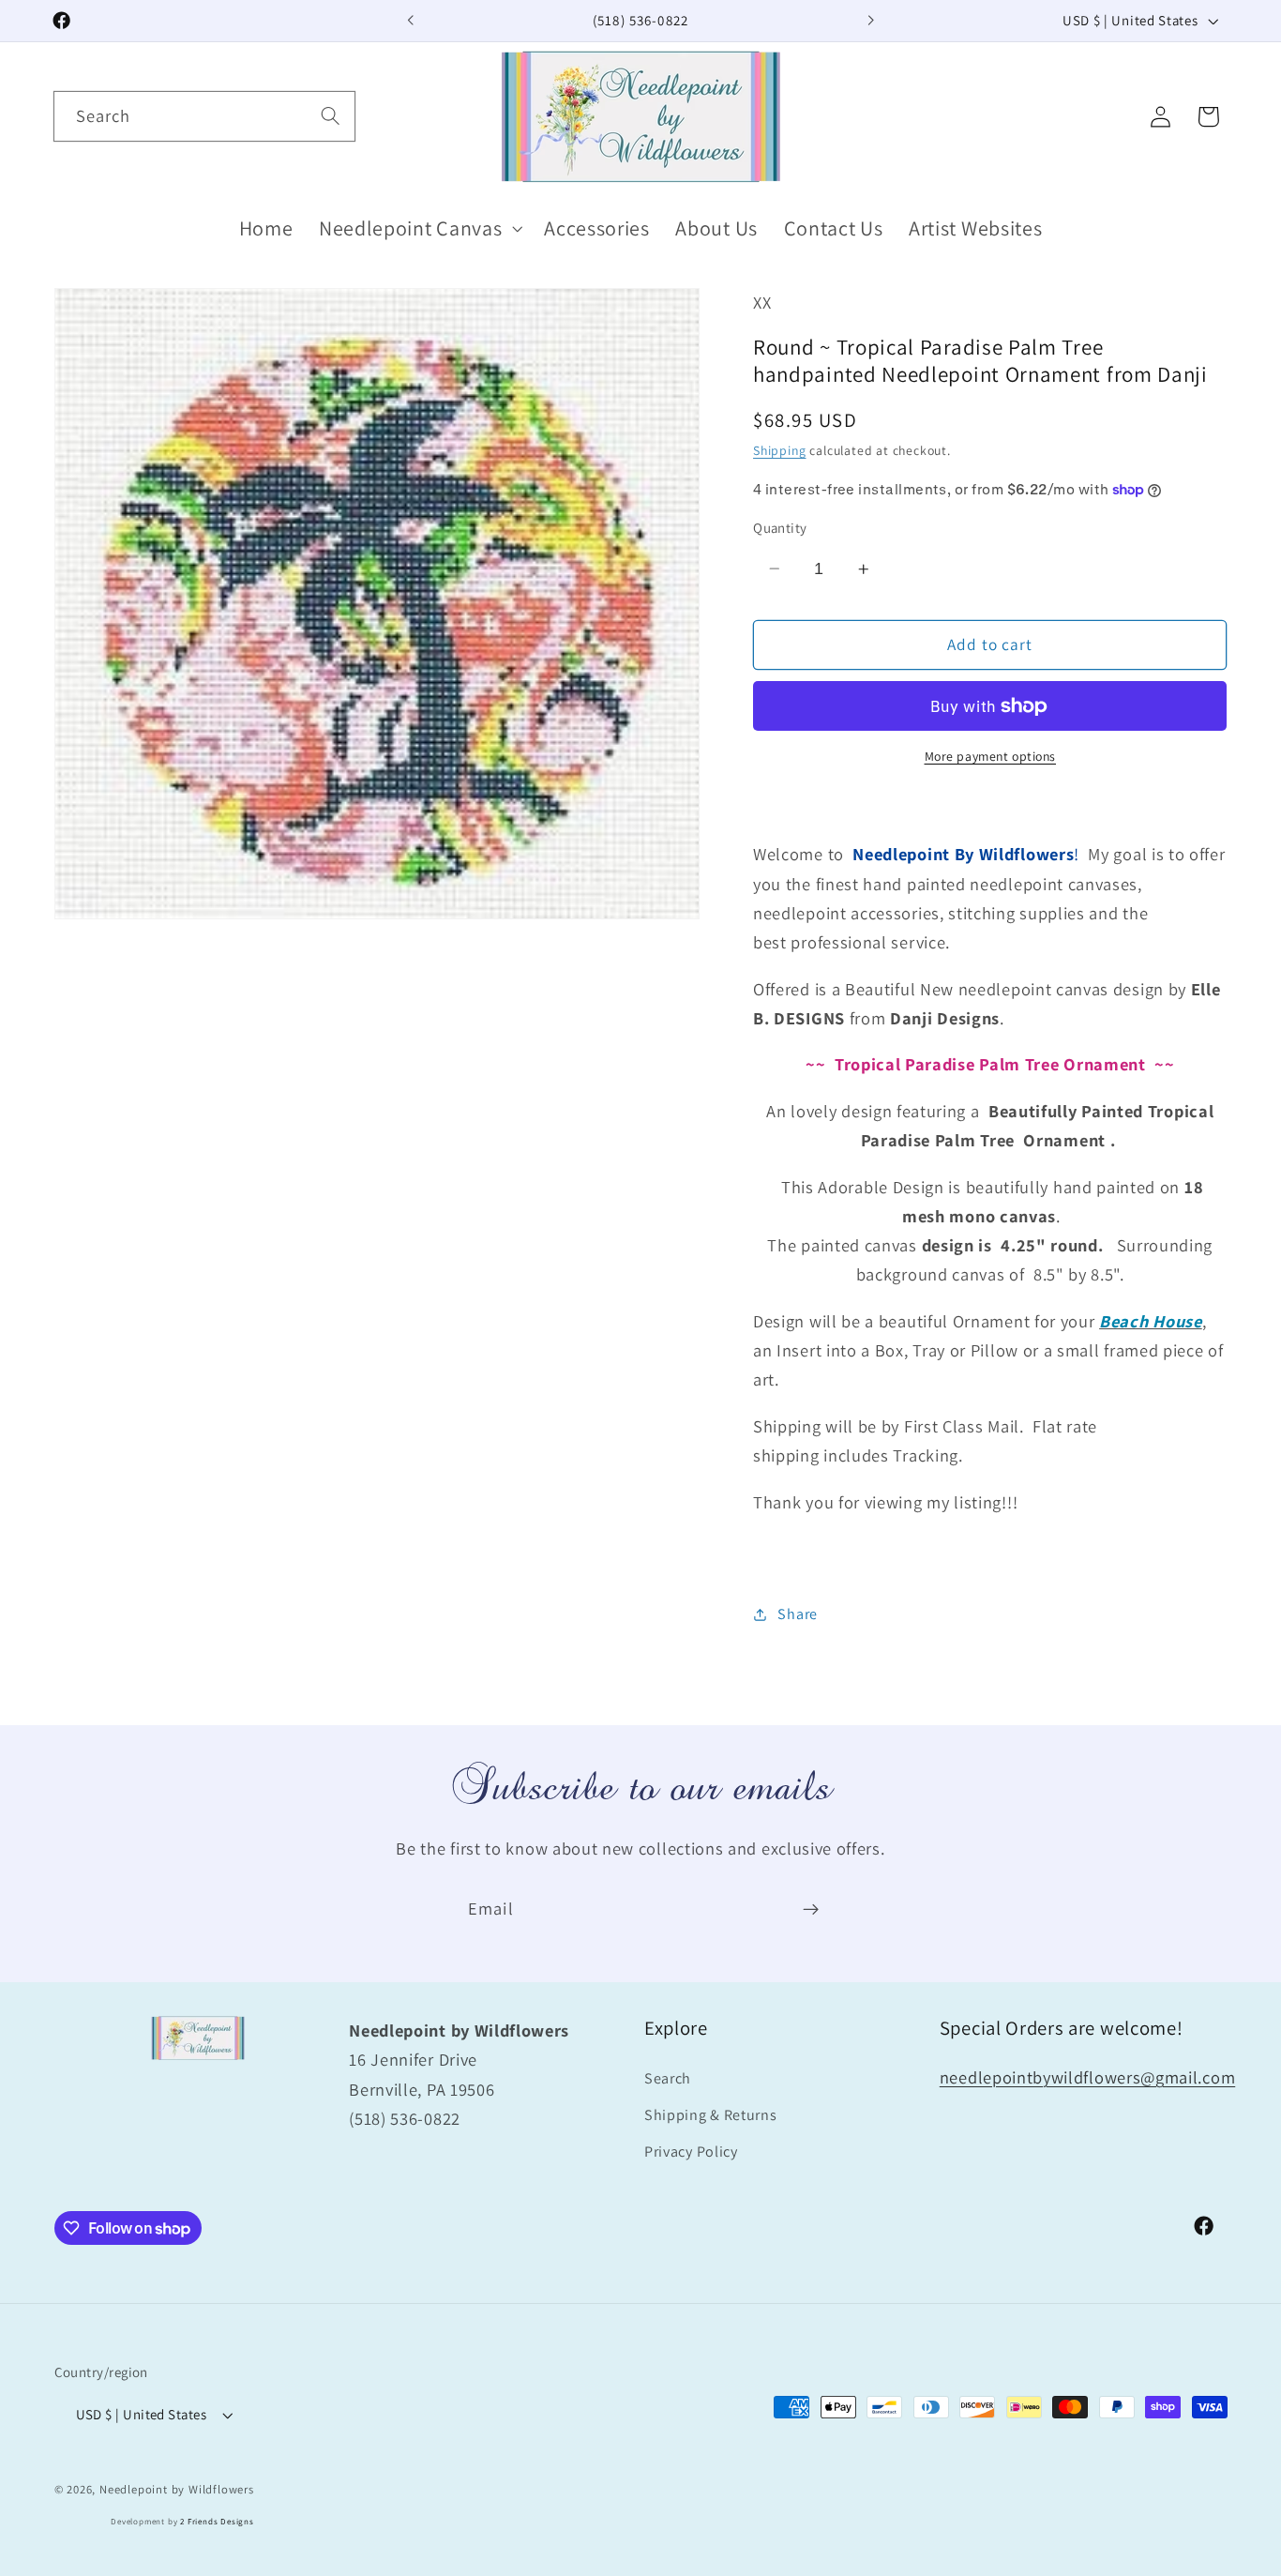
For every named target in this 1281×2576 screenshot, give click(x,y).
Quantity (780, 528)
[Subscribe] (811, 1909)
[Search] (331, 116)
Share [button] (797, 1614)
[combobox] (204, 116)
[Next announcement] (870, 21)
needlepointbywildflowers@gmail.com (1087, 2077)
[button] (418, 228)
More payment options (991, 757)
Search (668, 2078)
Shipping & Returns (710, 2115)
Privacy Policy (691, 2152)
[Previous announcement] (411, 21)
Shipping (779, 450)
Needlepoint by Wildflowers (177, 2489)
